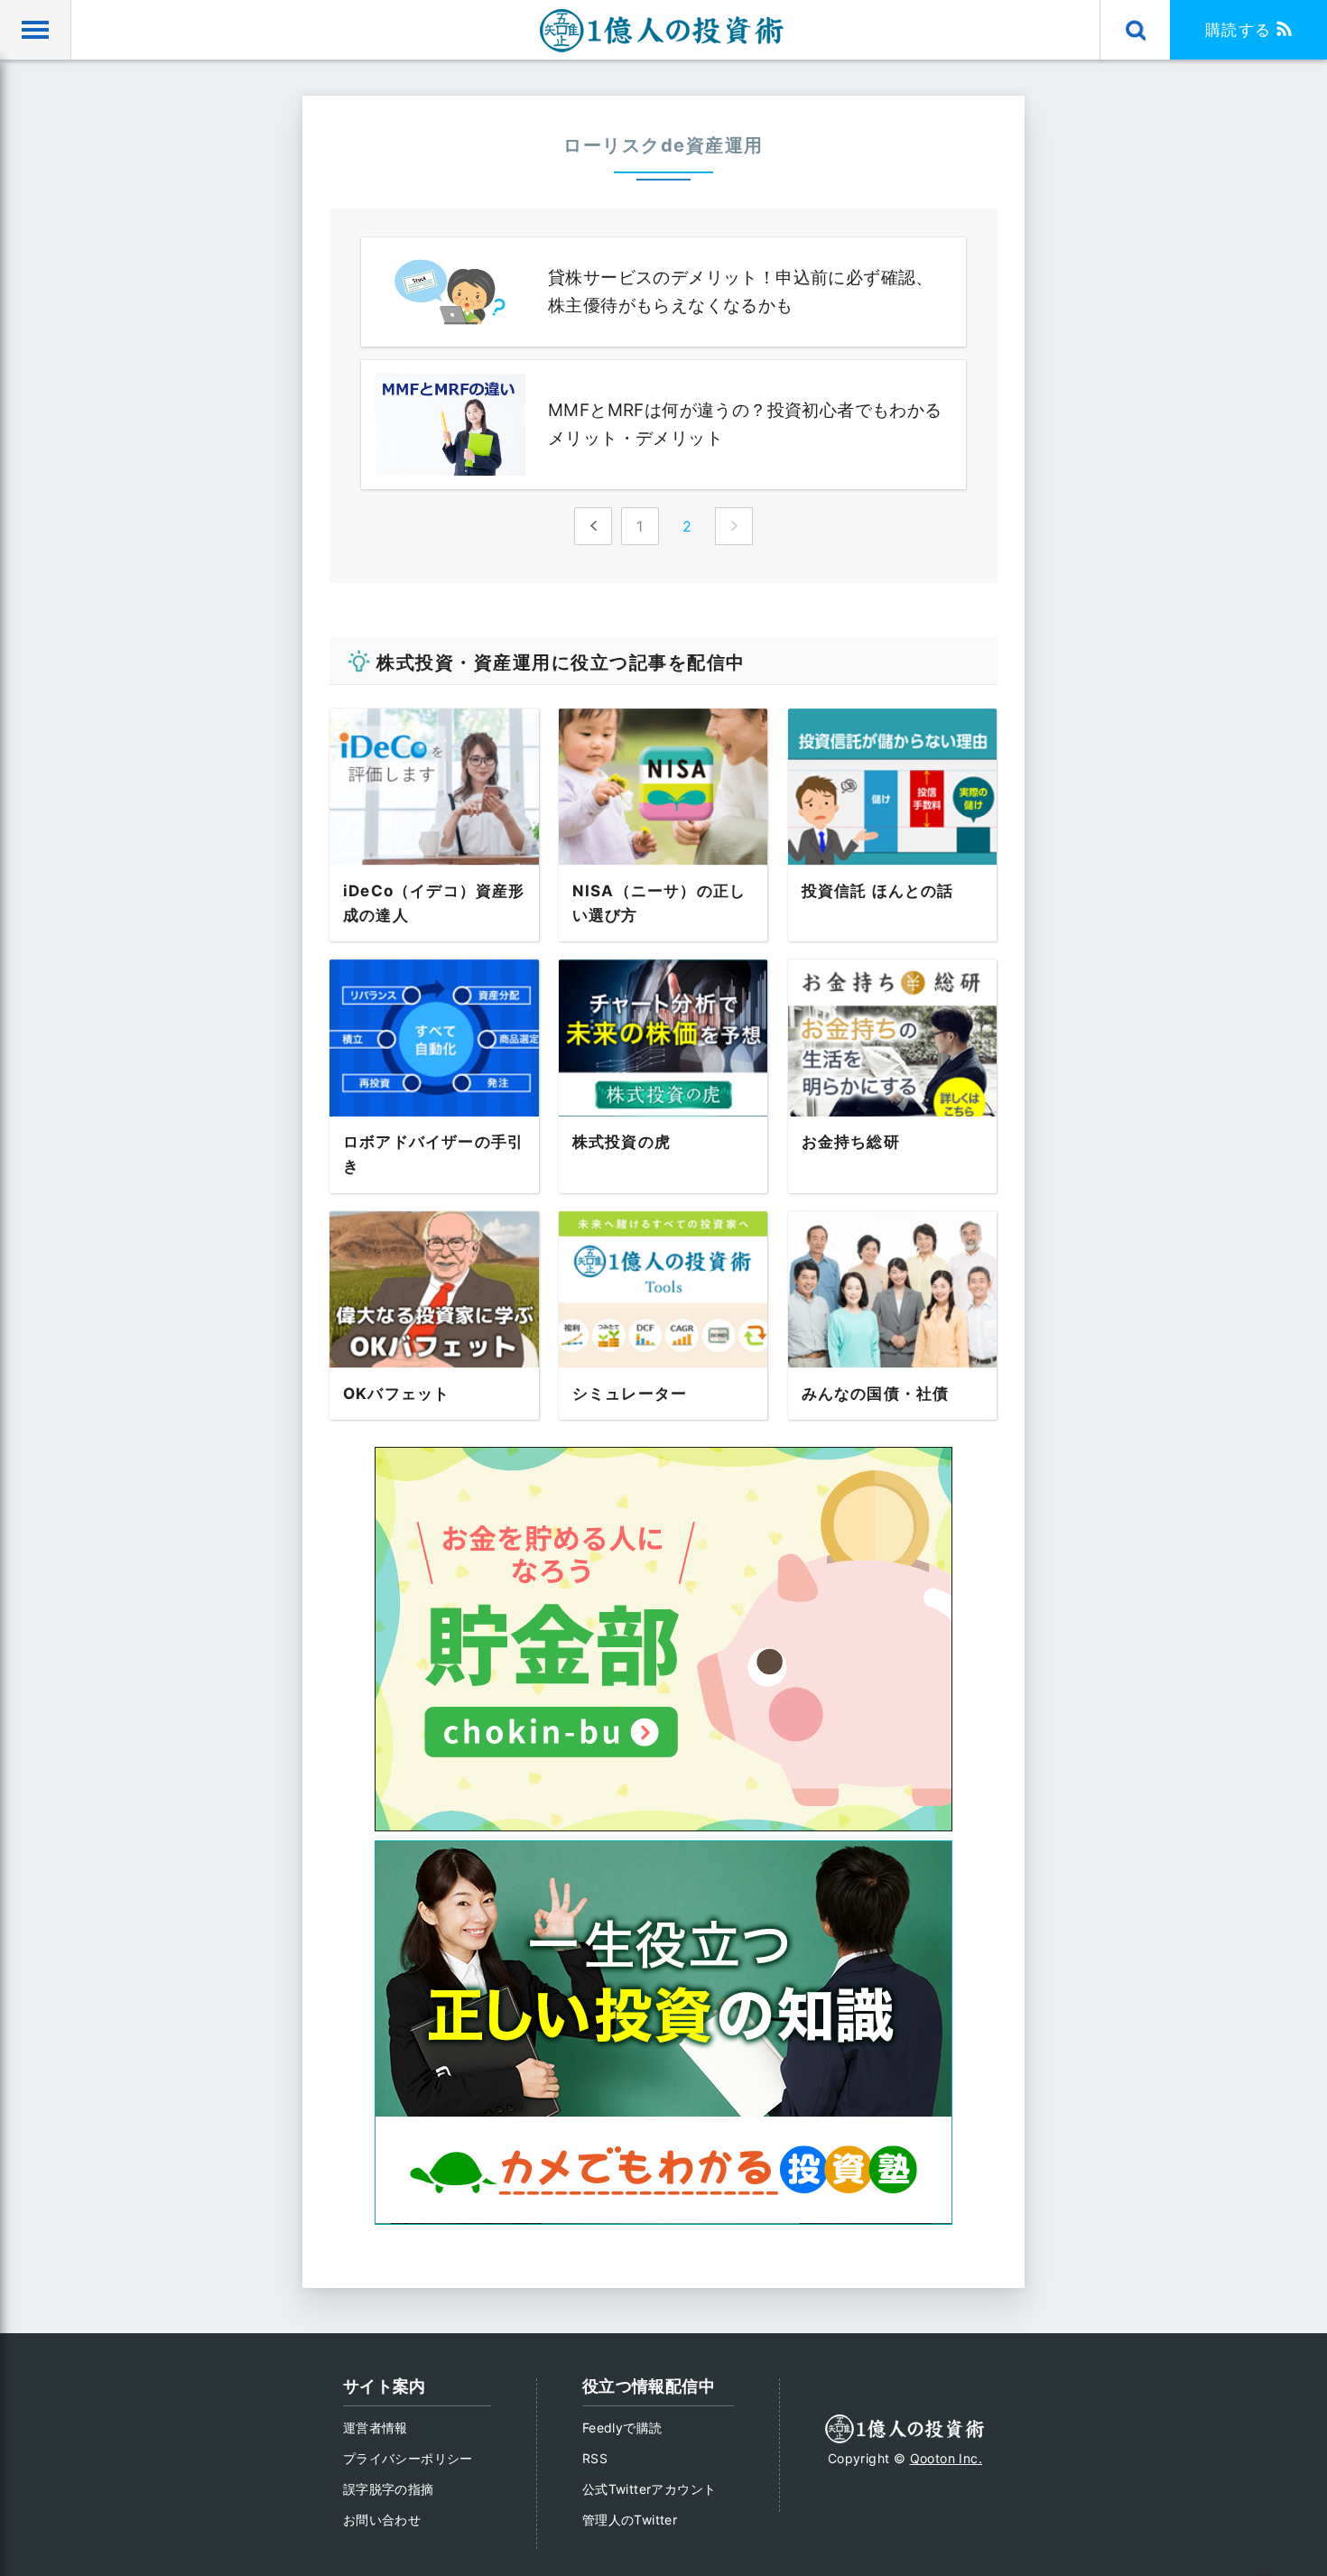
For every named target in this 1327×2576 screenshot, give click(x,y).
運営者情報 (376, 2428)
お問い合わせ (382, 2520)
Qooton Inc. (946, 2458)
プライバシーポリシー (408, 2458)
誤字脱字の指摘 (389, 2489)
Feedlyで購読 (622, 2428)
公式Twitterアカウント (650, 2489)
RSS (595, 2458)
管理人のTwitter (630, 2520)
